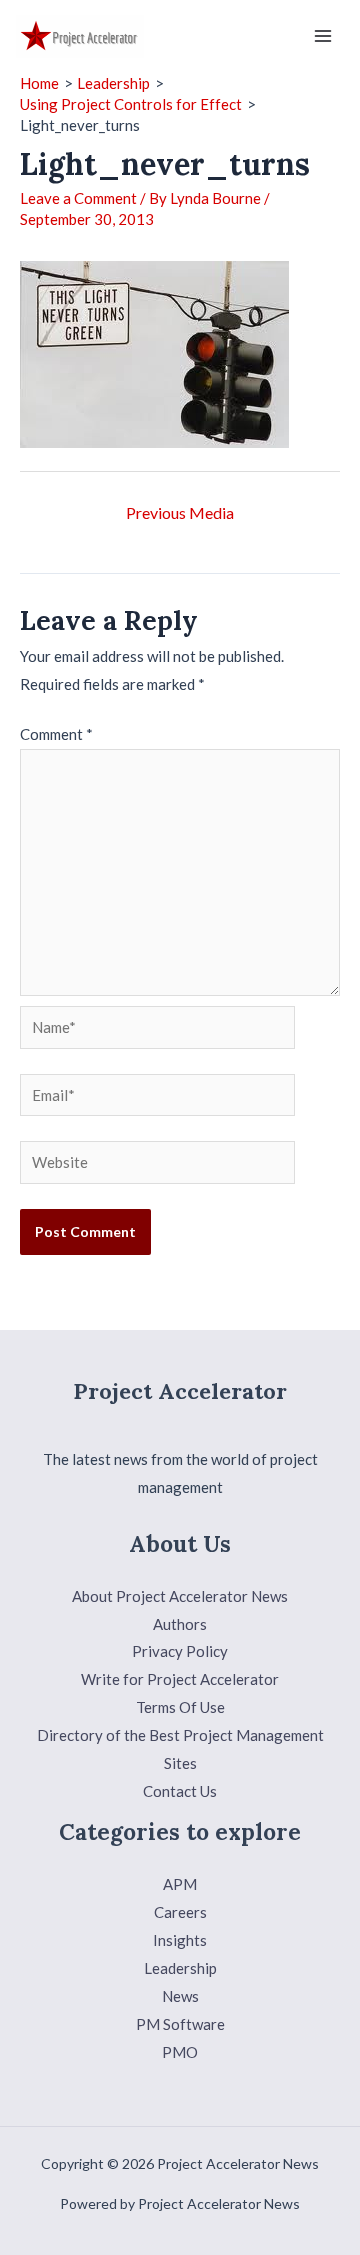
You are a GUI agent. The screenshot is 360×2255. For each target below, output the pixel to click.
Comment (56, 734)
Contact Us (180, 1791)
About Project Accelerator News (180, 1596)
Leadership (180, 1968)
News (180, 1996)
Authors (180, 1624)
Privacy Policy (180, 1651)
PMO (180, 2052)
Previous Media (180, 512)
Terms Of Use (180, 1707)
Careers (180, 1912)
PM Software (180, 2024)
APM (180, 1884)
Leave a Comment (78, 198)
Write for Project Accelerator (180, 1679)
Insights (180, 1940)
